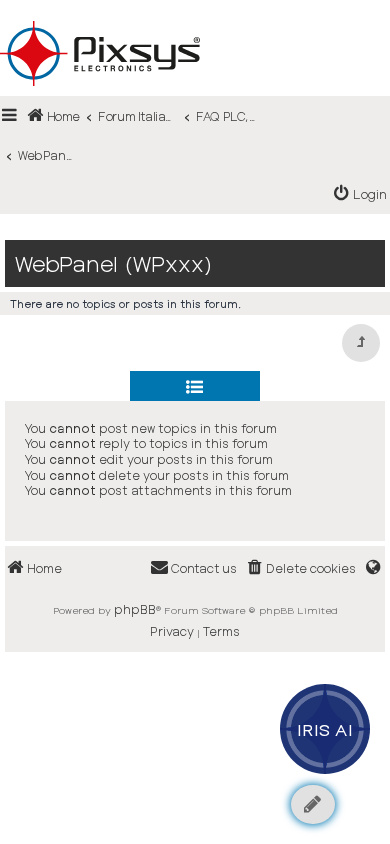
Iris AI (325, 729)
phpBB (135, 609)
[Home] (195, 21)
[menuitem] (360, 194)
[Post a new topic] (313, 804)
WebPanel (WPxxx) (113, 263)
